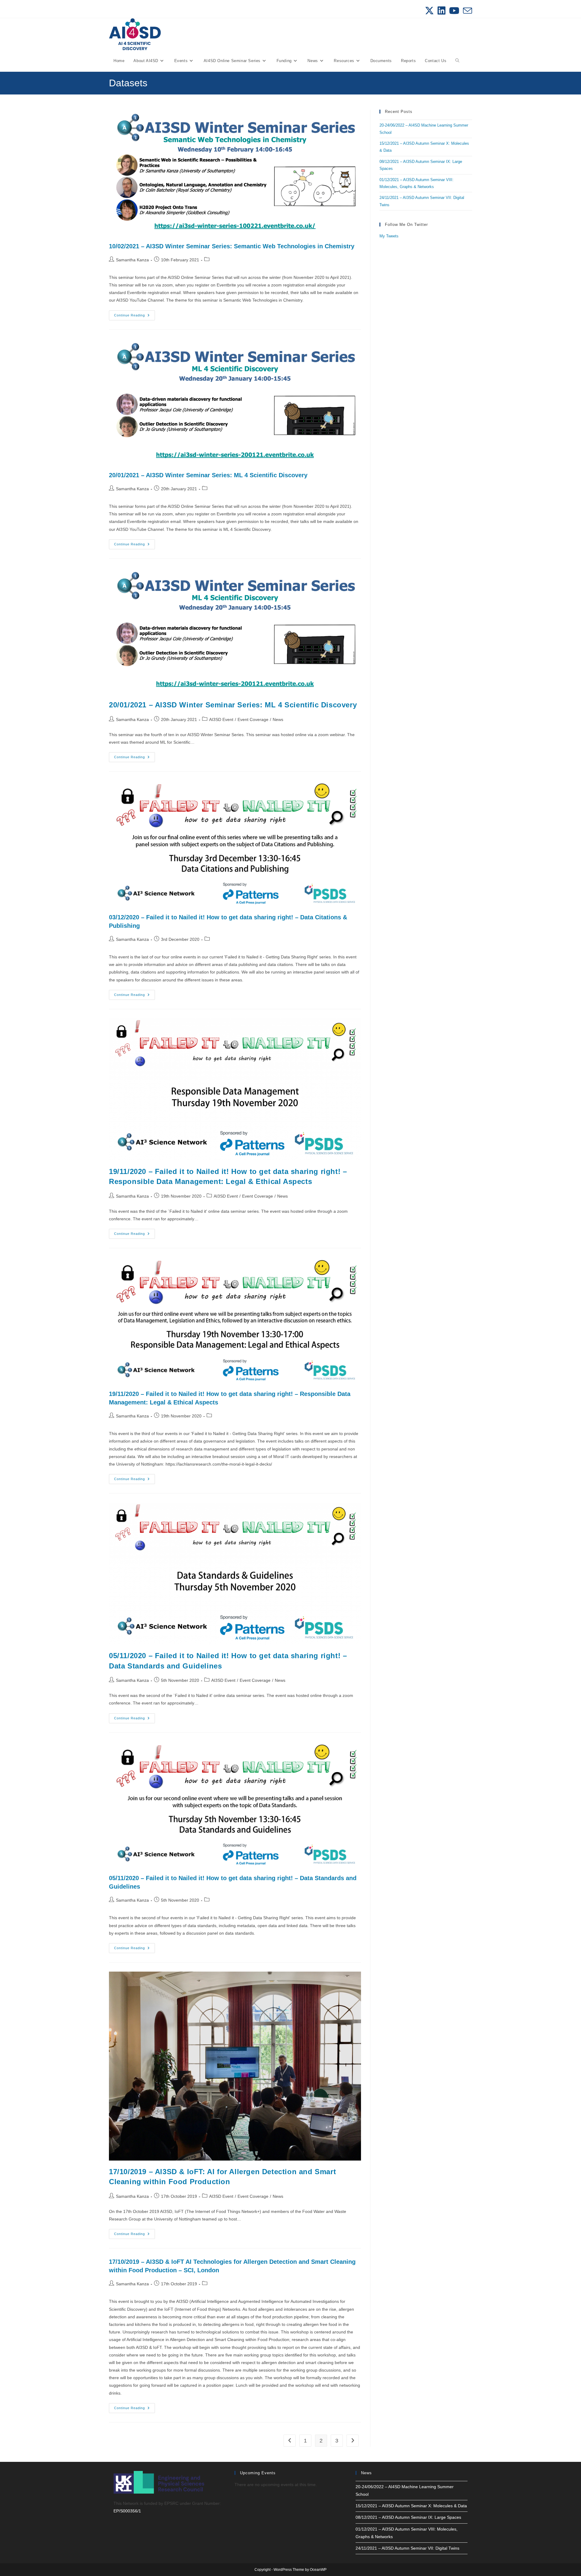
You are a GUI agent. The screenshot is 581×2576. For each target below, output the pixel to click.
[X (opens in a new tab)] (429, 11)
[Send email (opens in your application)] (467, 11)
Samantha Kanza (132, 260)
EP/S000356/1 (127, 2511)
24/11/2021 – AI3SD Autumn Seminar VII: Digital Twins (407, 2548)
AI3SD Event (221, 719)
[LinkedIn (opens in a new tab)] (441, 11)
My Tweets (389, 236)
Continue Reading (135, 317)
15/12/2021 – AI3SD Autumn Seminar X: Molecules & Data (411, 2506)
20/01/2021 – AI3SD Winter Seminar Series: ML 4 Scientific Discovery (208, 475)
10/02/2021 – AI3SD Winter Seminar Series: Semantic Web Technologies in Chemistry (232, 246)
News (278, 719)
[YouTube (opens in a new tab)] (454, 11)
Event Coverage (253, 719)
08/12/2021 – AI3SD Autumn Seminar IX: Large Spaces (408, 2517)
